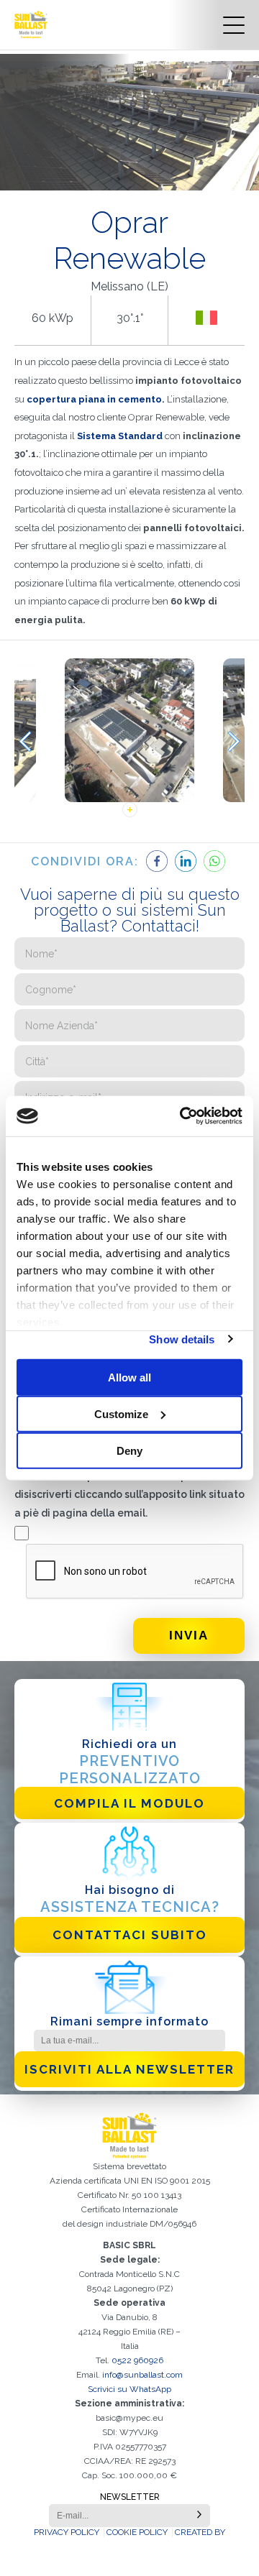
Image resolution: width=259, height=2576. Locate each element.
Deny (129, 1450)
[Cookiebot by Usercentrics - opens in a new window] (183, 1116)
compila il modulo (129, 1803)
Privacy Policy (67, 2532)
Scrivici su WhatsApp (129, 2389)
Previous (25, 741)
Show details (182, 1339)
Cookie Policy (137, 2532)
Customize (121, 1413)
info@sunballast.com (142, 2375)
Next (234, 741)
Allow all (129, 1377)
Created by (200, 2532)
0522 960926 (137, 2360)
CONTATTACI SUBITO (130, 1935)
